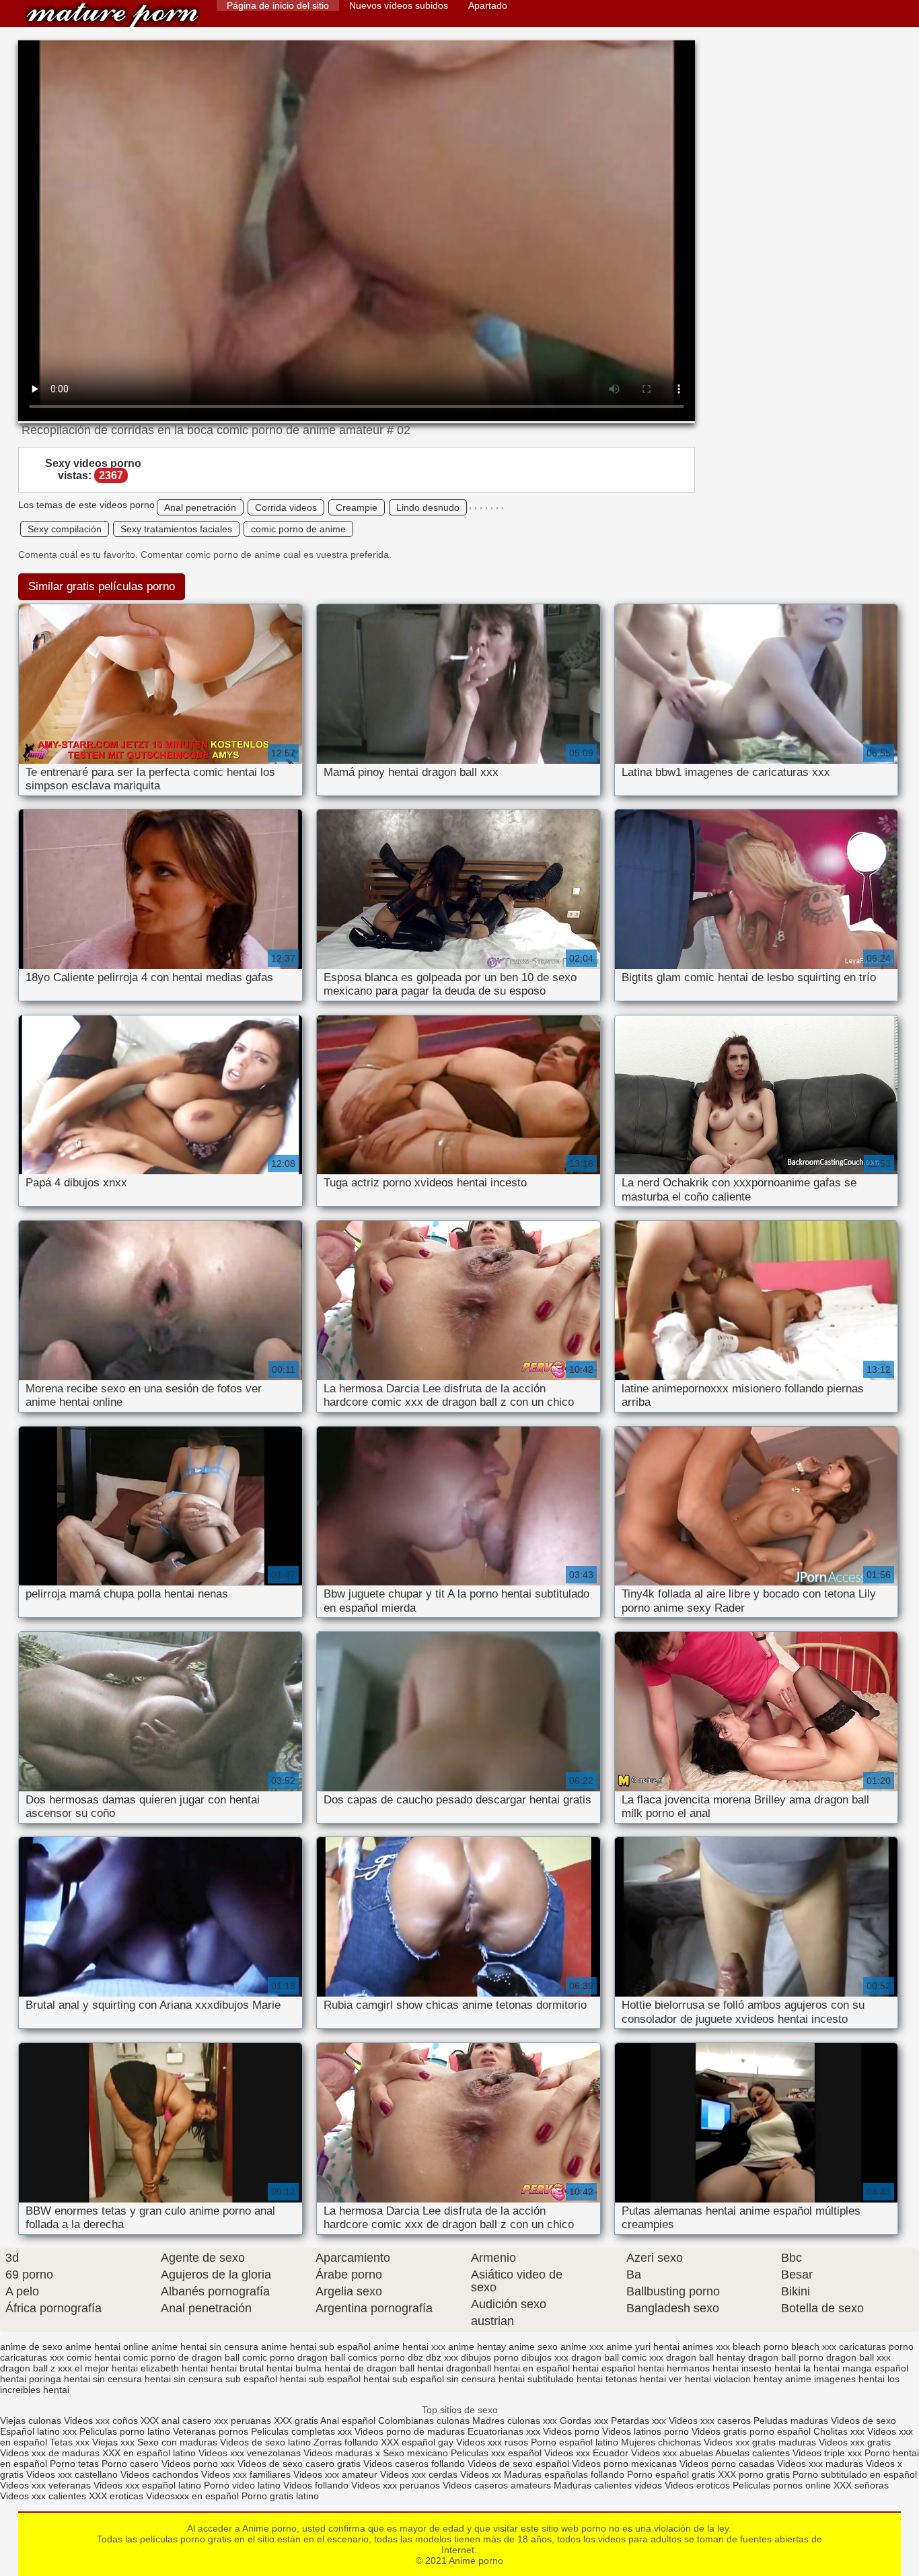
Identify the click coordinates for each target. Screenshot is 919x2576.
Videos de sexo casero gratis (299, 2464)
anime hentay (477, 2347)
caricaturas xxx (32, 2357)
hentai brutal (237, 2368)
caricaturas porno (876, 2347)
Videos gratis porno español (751, 2431)
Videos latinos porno (646, 2431)
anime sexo (533, 2347)
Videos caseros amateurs (497, 2485)
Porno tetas (76, 2464)
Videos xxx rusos (492, 2442)
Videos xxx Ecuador (586, 2453)
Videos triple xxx (829, 2453)
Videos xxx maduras (820, 2464)
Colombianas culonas (424, 2421)
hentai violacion (718, 2379)
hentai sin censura (103, 2379)
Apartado (488, 5)
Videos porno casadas (727, 2464)
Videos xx (481, 2474)
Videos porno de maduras (411, 2431)
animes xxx (706, 2347)
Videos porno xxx (199, 2464)
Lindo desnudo (428, 507)
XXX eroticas (116, 2496)
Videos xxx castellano (72, 2474)
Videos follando (316, 2485)
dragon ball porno (786, 2357)
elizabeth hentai (174, 2368)
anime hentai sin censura (205, 2347)
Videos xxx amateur (335, 2474)
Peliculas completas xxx (301, 2431)
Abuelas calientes (752, 2453)
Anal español (348, 2421)
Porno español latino (575, 2442)
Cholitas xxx (839, 2431)
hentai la (793, 2368)
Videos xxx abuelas (672, 2453)
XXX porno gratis (755, 2474)
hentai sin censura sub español (211, 2379)
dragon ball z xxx (36, 2368)
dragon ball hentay (706, 2357)
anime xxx (582, 2347)
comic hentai (94, 2357)
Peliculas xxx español (496, 2453)
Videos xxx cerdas (419, 2474)
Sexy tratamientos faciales (176, 529)
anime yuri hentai (643, 2347)
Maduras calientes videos (608, 2485)
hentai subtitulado (536, 2379)
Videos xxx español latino (147, 2485)
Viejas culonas (31, 2421)
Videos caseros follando (414, 2464)
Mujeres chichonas (661, 2442)
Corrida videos (286, 507)
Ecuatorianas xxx (504, 2431)
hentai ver (661, 2379)
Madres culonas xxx (515, 2421)
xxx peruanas (243, 2421)
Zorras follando (347, 2442)
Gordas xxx (585, 2421)
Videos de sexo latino (265, 2442)
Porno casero (132, 2464)
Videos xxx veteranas (45, 2485)
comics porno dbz (385, 2357)
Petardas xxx (640, 2421)
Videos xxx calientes (43, 2496)
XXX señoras (861, 2485)
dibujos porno (490, 2357)
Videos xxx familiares (246, 2474)
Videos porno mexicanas (624, 2464)
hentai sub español (320, 2379)
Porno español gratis (672, 2474)
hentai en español (532, 2368)
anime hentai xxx (409, 2347)
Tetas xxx (70, 2442)
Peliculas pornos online (782, 2485)
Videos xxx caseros (710, 2421)
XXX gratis (296, 2421)
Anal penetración (200, 507)
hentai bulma (294, 2368)
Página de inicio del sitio (278, 5)
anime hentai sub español (316, 2347)
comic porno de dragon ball (181, 2357)
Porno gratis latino (280, 2496)
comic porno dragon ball (294, 2357)
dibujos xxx (545, 2357)
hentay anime (782, 2379)
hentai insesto (742, 2368)
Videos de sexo (863, 2421)
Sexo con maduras (177, 2442)
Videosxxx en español (192, 2496)
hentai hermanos (674, 2368)
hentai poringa (31, 2379)
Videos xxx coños (101, 2421)
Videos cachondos (161, 2474)
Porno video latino (242, 2485)
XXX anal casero (176, 2421)
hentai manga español (861, 2368)
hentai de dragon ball (369, 2368)
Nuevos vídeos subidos (399, 5)
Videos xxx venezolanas (250, 2453)
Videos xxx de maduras (50, 2453)
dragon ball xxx (858, 2357)
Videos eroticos (697, 2485)
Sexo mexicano (415, 2453)
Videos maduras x (342, 2453)
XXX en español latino (149, 2453)
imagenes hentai (849, 2379)
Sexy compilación (65, 529)
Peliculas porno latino (125, 2431)
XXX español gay (417, 2442)
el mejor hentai (106, 2368)
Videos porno (571, 2431)
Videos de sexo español (520, 2464)
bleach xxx (814, 2347)
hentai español (604, 2368)
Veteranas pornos (211, 2431)
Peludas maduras (791, 2421)
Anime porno (112, 15)
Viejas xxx (113, 2442)
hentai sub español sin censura (430, 2379)
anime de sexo (31, 2347)
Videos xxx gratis (855, 2442)
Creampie (357, 507)
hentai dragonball (454, 2368)
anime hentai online (107, 2347)
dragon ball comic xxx (617, 2357)
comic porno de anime (298, 529)
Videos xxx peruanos (397, 2485)
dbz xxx (442, 2357)
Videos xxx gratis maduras (761, 2442)
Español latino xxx (38, 2431)
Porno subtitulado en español (855, 2474)
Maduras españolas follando (564, 2474)
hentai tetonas (607, 2379)
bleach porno (761, 2347)
